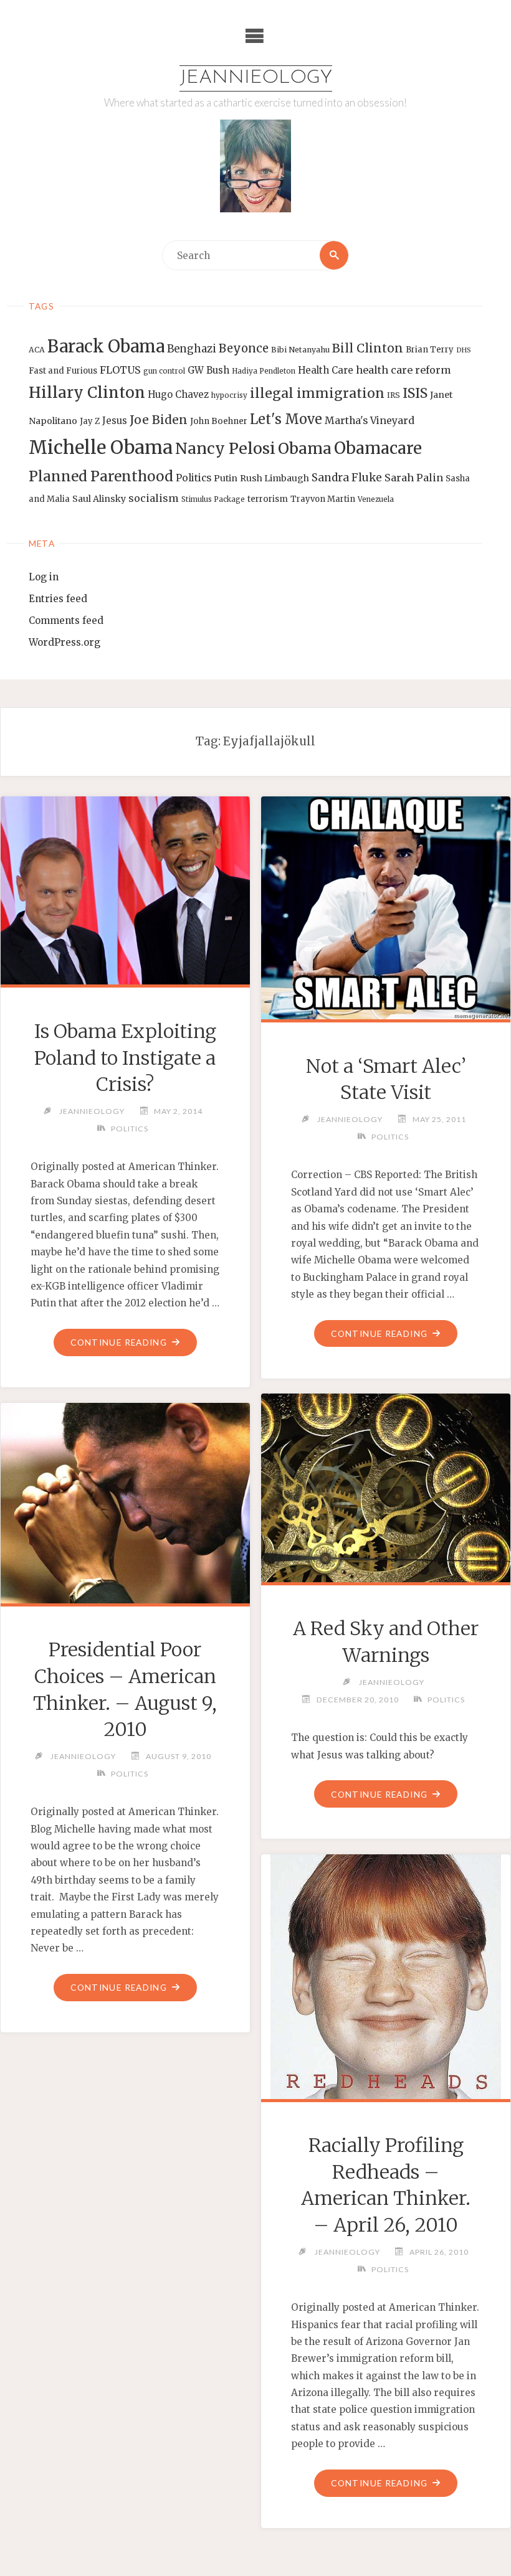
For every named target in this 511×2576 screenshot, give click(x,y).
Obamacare (378, 448)
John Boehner (219, 421)
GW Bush (208, 370)
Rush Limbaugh (275, 478)
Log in (44, 577)
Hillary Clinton (87, 393)
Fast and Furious (63, 371)
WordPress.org (64, 642)
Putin (226, 478)
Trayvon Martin (323, 499)
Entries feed (58, 599)
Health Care (326, 370)
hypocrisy (229, 395)
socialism (154, 498)
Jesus (115, 421)
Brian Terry (430, 350)
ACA (37, 350)
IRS (394, 395)
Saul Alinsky (99, 499)
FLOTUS (120, 370)
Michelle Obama (101, 447)
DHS (464, 350)
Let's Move (286, 419)
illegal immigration (317, 393)
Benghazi (192, 349)
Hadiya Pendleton (264, 371)
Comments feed (66, 620)
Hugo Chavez (178, 394)
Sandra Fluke (347, 478)
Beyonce (244, 348)
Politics (193, 478)
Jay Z (90, 421)
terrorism (268, 499)
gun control (164, 371)
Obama (305, 449)
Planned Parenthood (101, 476)
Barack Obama (106, 346)
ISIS (415, 393)
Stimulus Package (213, 499)
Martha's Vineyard (370, 421)
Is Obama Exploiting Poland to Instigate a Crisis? (125, 1058)
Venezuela (376, 499)
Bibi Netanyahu (300, 350)
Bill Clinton (368, 348)
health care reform (404, 370)
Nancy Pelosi (225, 448)
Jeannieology (256, 78)
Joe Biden (159, 420)
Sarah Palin (414, 478)
